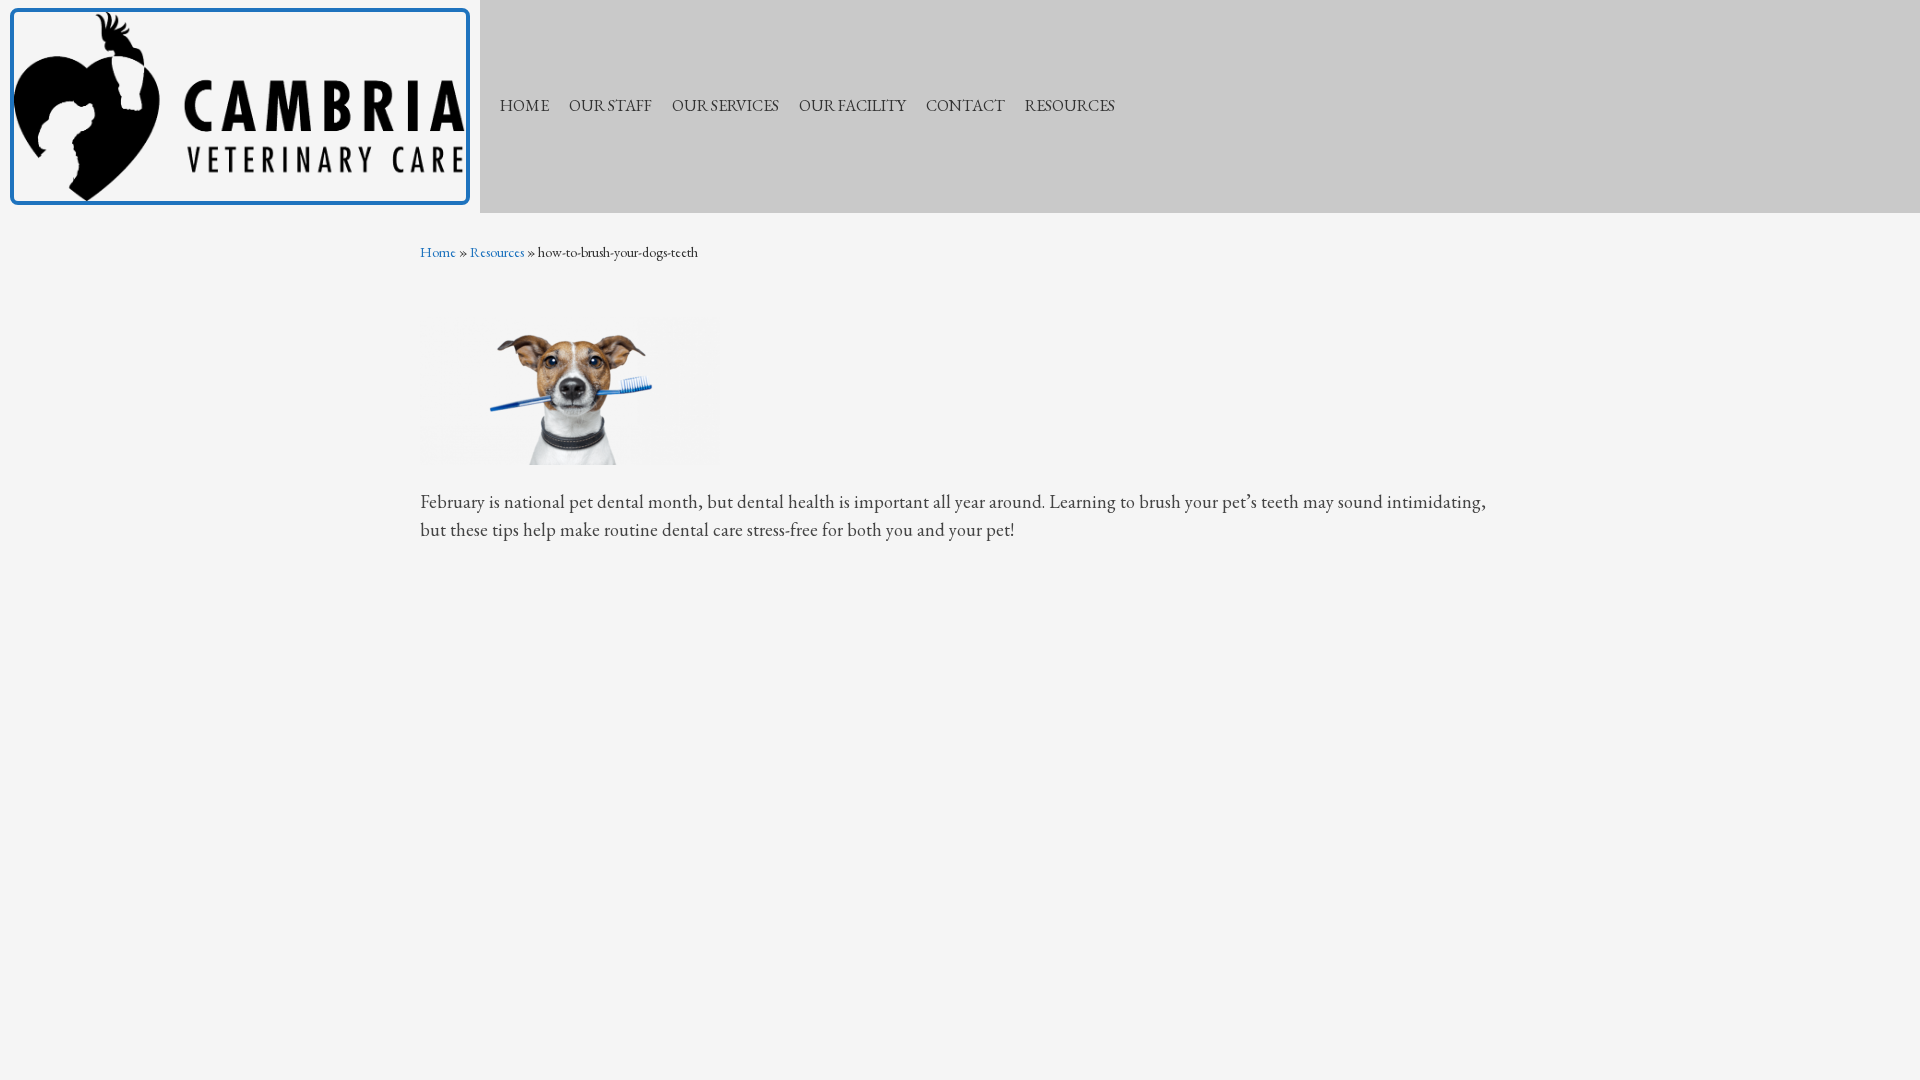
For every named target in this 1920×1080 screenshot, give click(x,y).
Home (438, 252)
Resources (497, 252)
